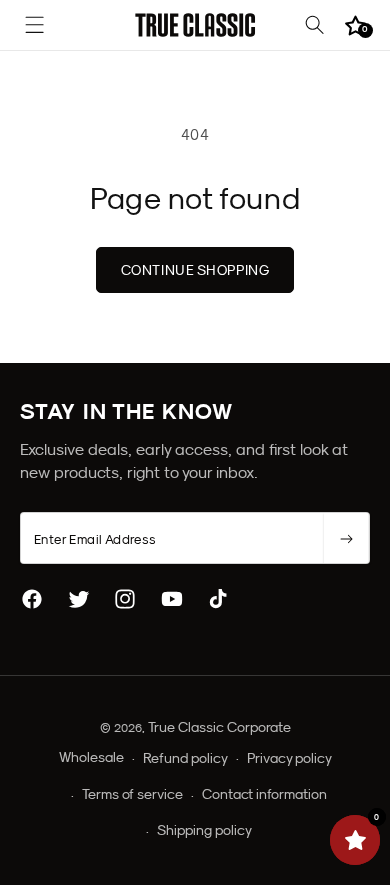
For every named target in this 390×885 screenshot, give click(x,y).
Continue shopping (195, 270)
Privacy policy (289, 758)
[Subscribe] (346, 539)
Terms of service (132, 794)
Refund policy (185, 758)
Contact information (264, 794)
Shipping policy (204, 830)
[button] (35, 25)
